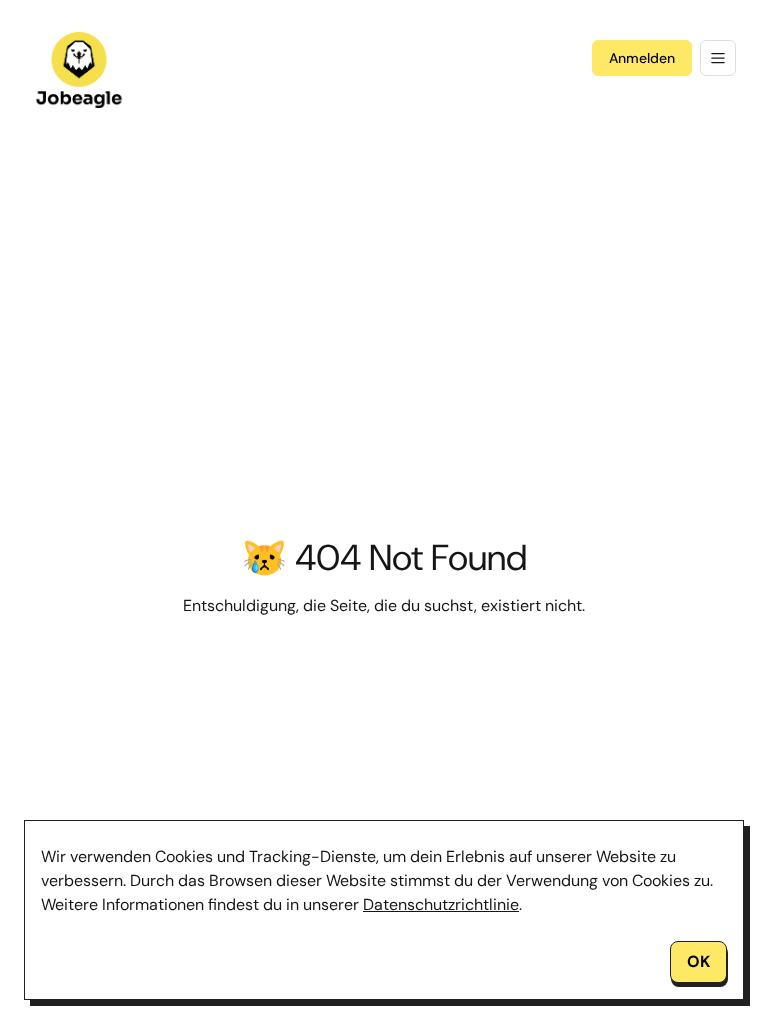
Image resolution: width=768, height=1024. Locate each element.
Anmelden (642, 58)
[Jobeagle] (79, 70)
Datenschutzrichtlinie (441, 904)
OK (698, 961)
